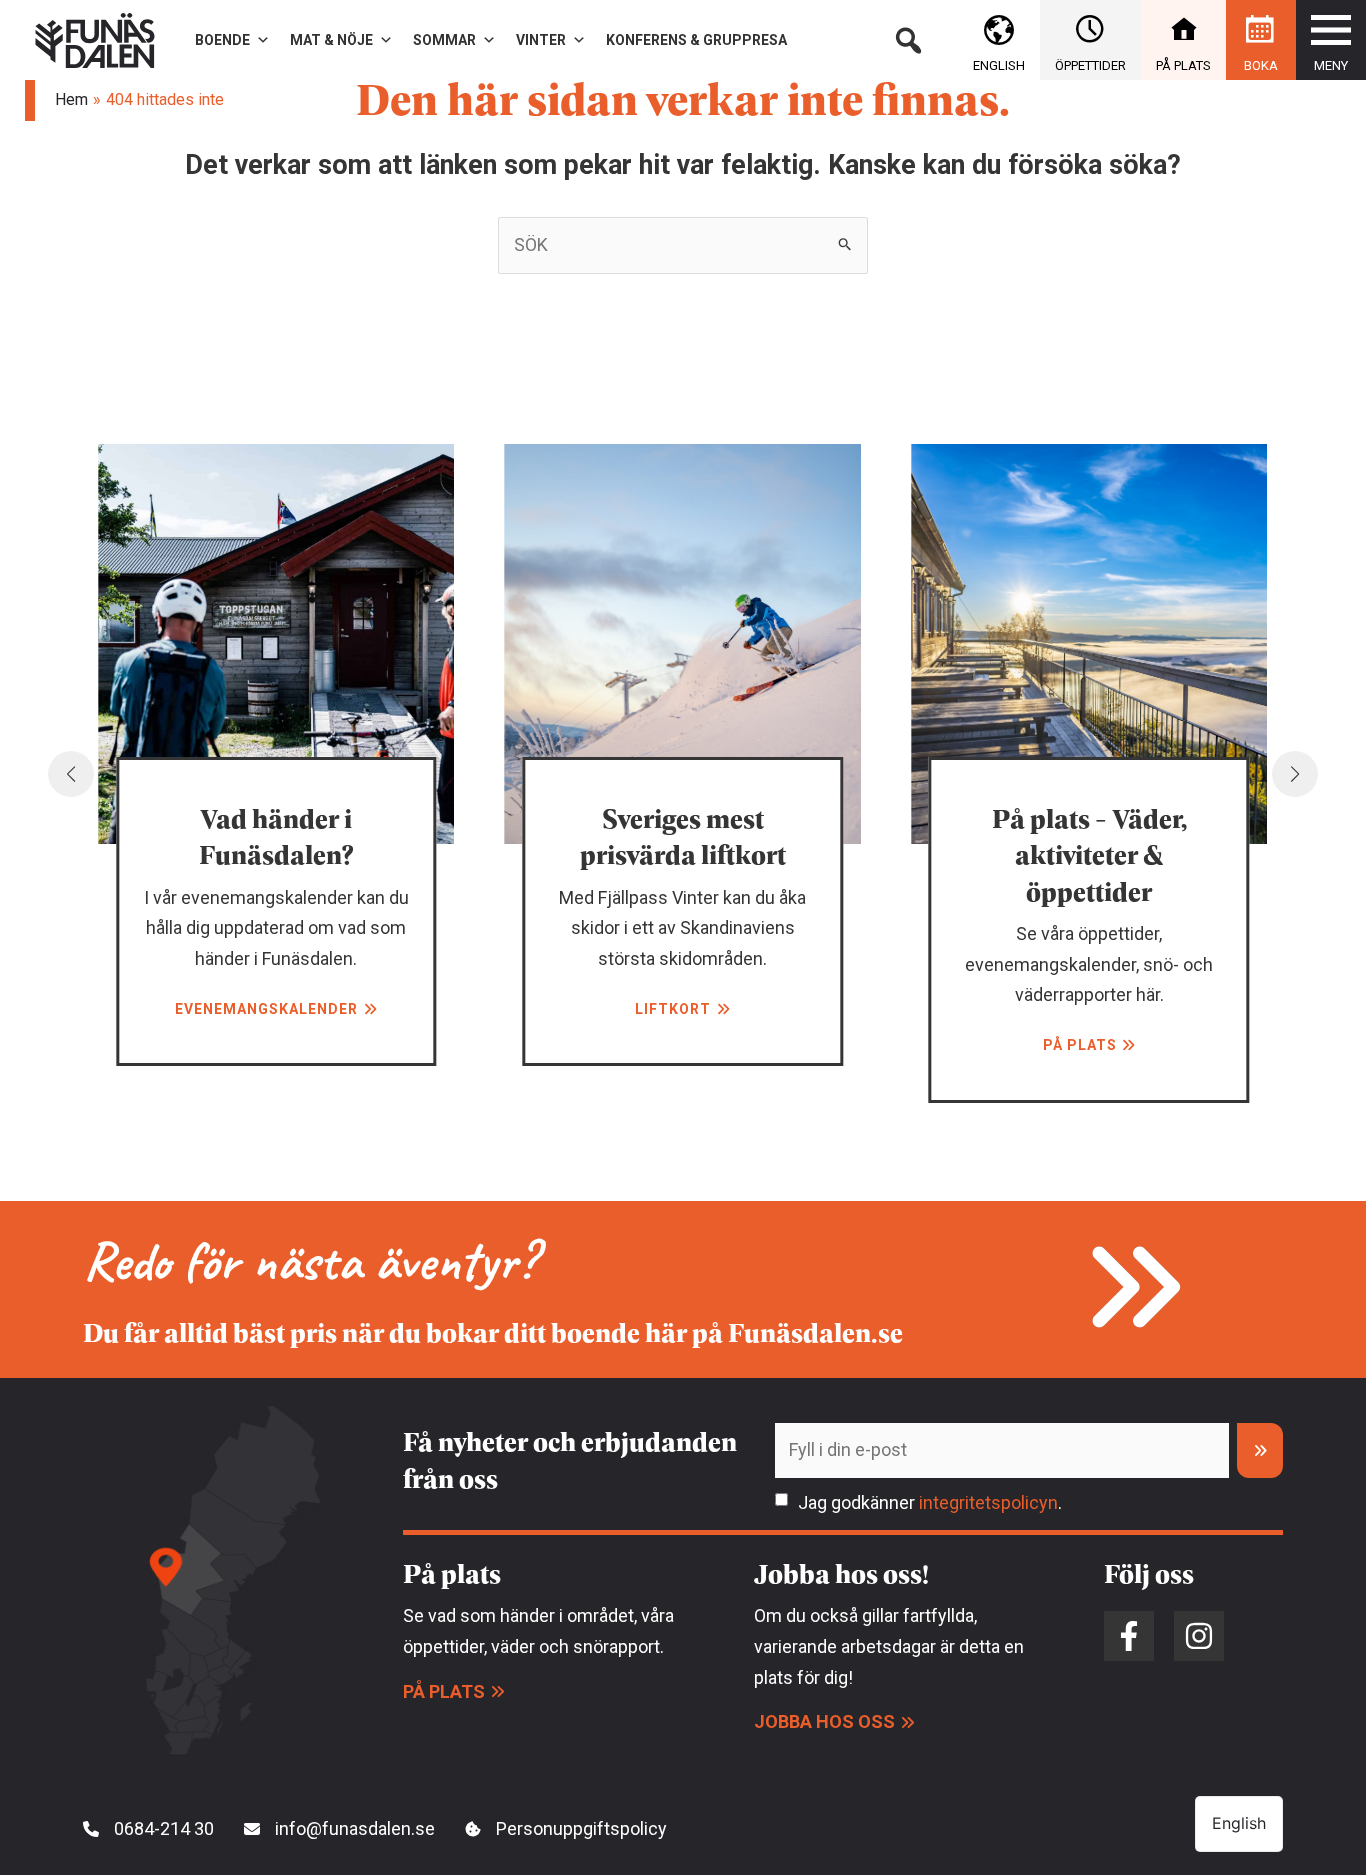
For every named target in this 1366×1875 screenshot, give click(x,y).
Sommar (444, 40)
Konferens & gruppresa (696, 40)
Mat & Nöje (331, 40)
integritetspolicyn (988, 1502)
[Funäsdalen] (95, 38)
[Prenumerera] (1260, 1450)
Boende (222, 40)
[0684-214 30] (148, 1829)
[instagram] (1199, 1636)
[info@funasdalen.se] (339, 1829)
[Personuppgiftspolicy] (566, 1829)
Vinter (541, 40)
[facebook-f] (1129, 1636)
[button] (908, 40)
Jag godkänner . (930, 1502)
